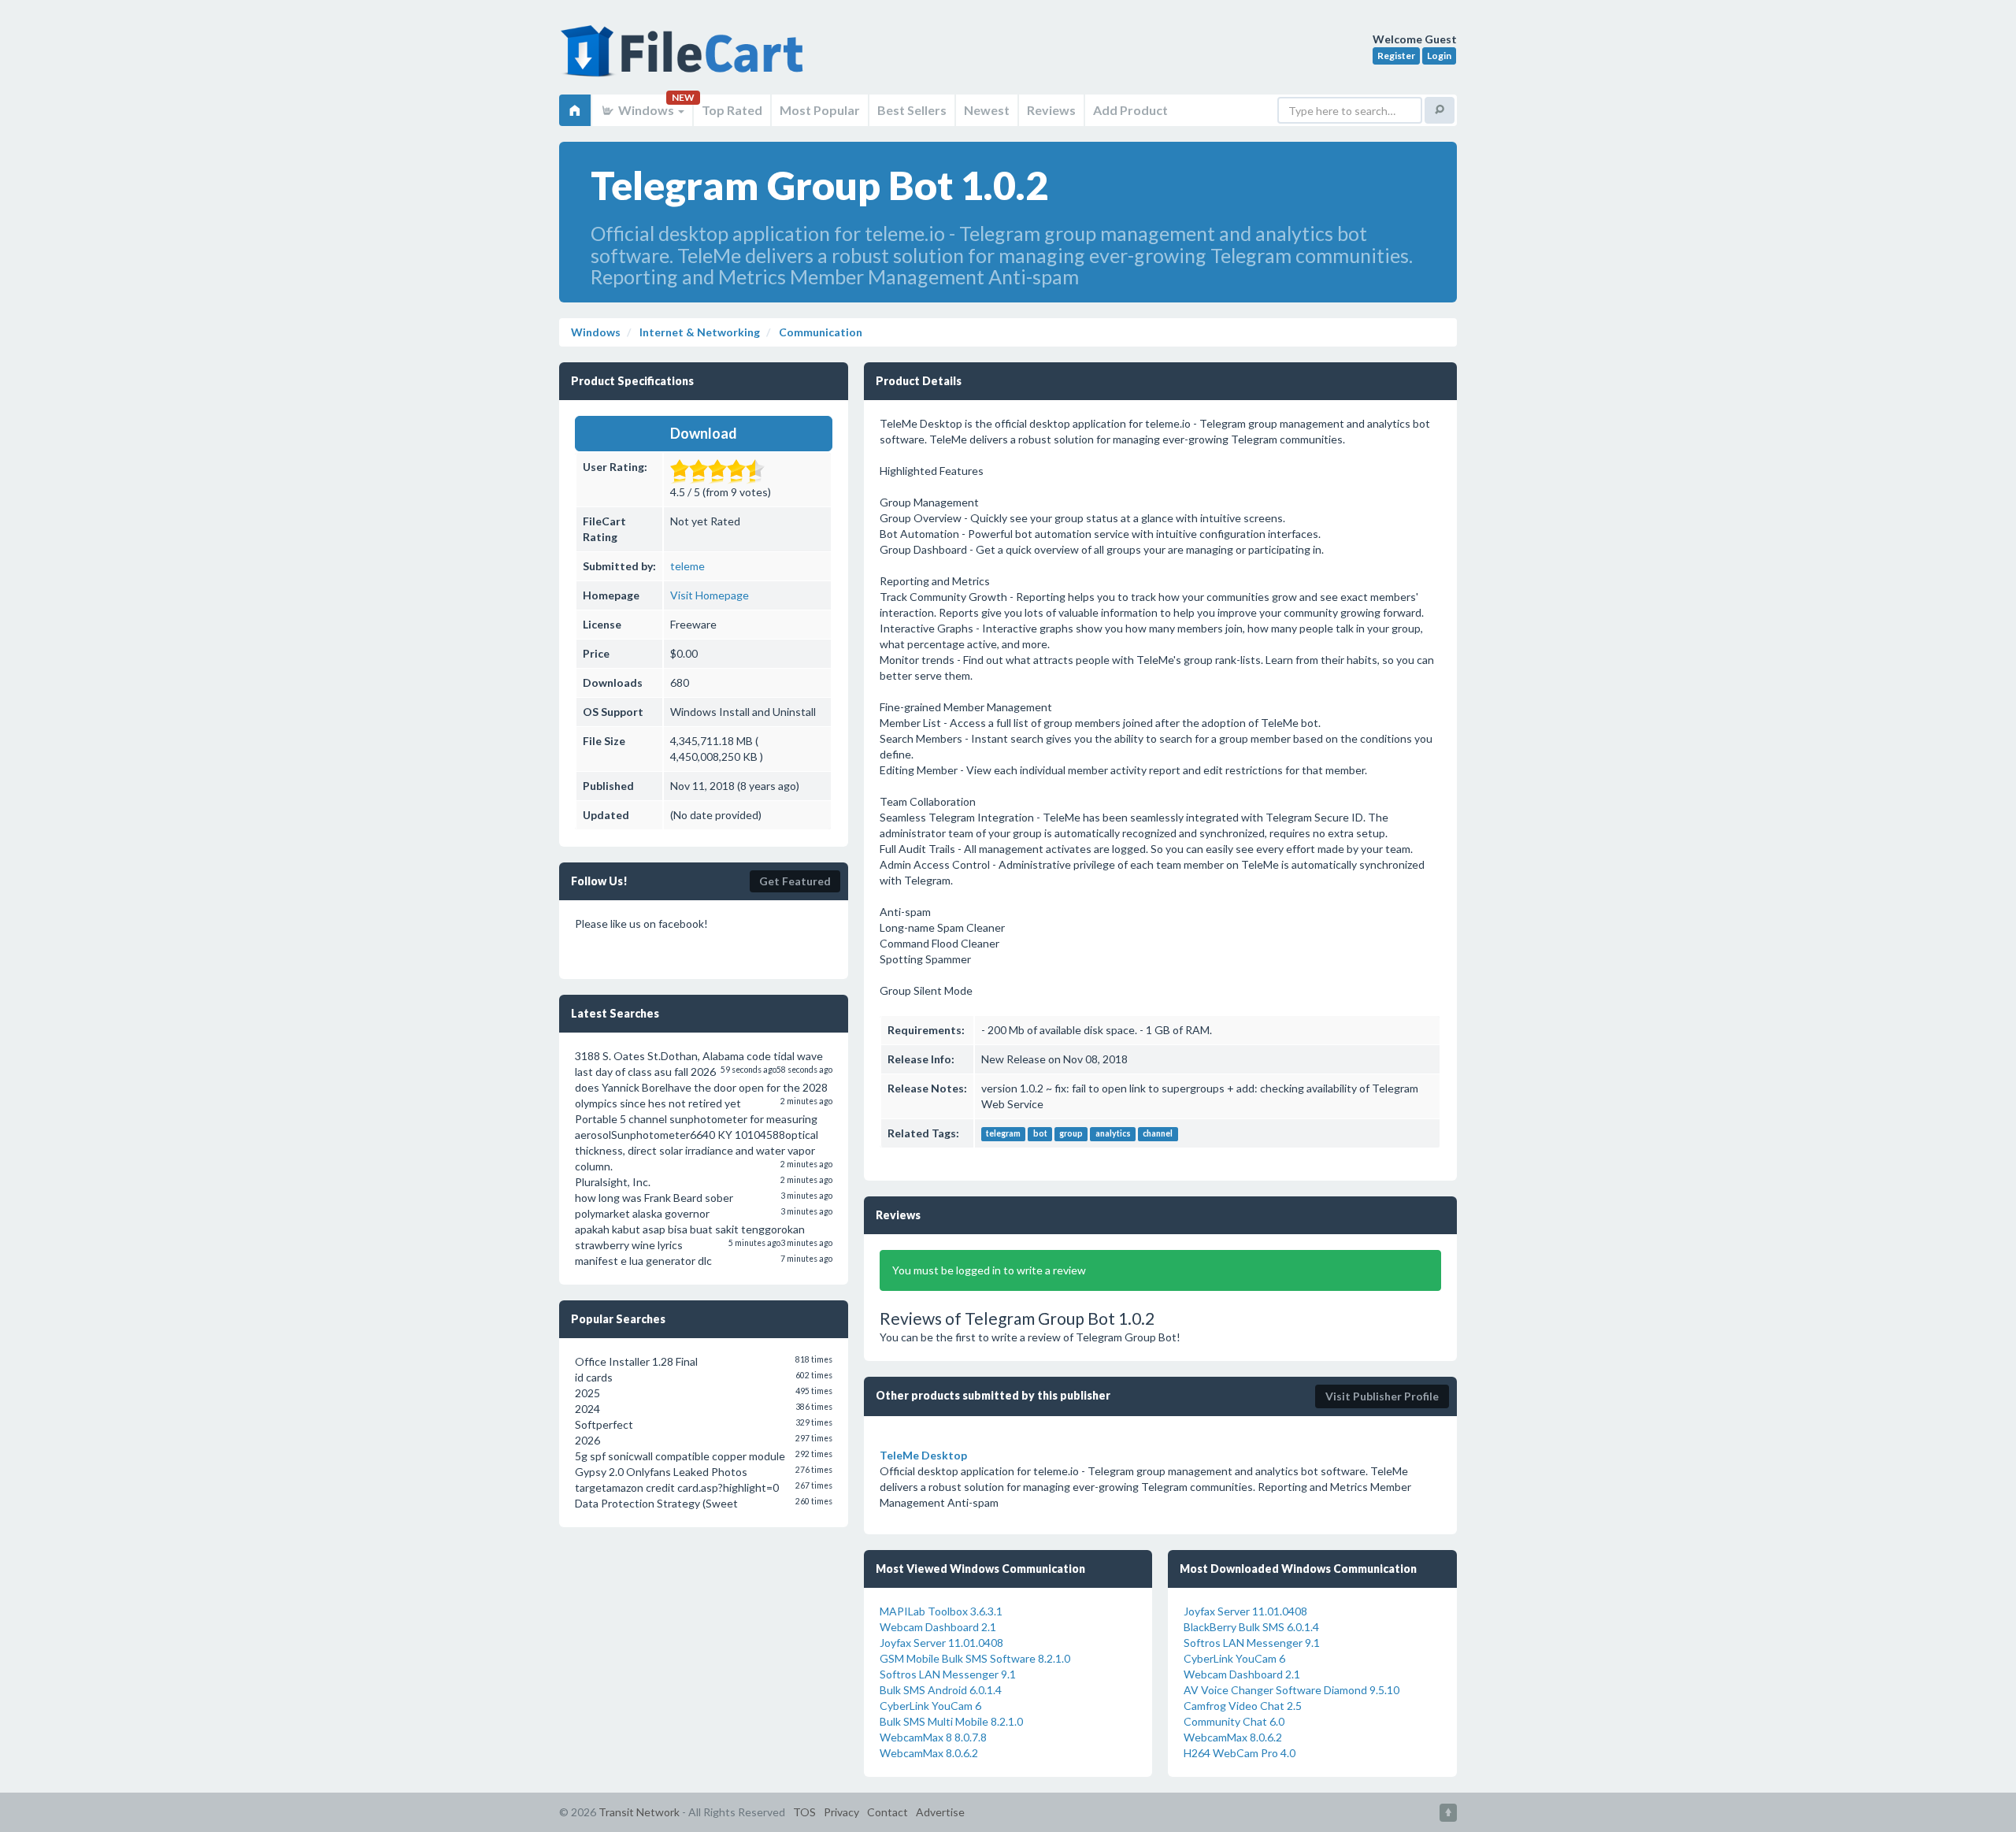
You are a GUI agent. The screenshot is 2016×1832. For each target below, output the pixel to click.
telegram (1003, 1134)
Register (1396, 56)
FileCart (685, 59)
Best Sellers (912, 110)
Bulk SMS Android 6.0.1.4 (941, 1690)
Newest (987, 110)
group (1071, 1134)
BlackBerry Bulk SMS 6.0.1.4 (1251, 1627)
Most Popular (820, 110)
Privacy (841, 1812)
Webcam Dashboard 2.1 (938, 1627)
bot (1040, 1134)
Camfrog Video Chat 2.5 (1243, 1706)
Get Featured (795, 881)
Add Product (1130, 110)
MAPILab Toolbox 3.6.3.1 (941, 1611)
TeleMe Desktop (923, 1455)
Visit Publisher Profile (1382, 1396)
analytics (1113, 1134)
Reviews (1051, 110)
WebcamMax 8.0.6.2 (929, 1753)
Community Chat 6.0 (1234, 1721)
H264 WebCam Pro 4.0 (1240, 1753)
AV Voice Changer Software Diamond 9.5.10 (1291, 1690)
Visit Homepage (710, 595)
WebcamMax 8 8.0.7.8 (933, 1737)
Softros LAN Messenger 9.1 (948, 1674)
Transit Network (639, 1812)
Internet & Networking (699, 332)
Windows (646, 110)
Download (704, 433)
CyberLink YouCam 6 (930, 1706)
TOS (804, 1812)
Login (1439, 56)
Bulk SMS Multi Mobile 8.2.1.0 (951, 1721)
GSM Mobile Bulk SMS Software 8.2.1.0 (975, 1658)
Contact (888, 1812)
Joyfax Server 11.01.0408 (941, 1643)
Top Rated (732, 110)
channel (1158, 1134)
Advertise (940, 1812)
